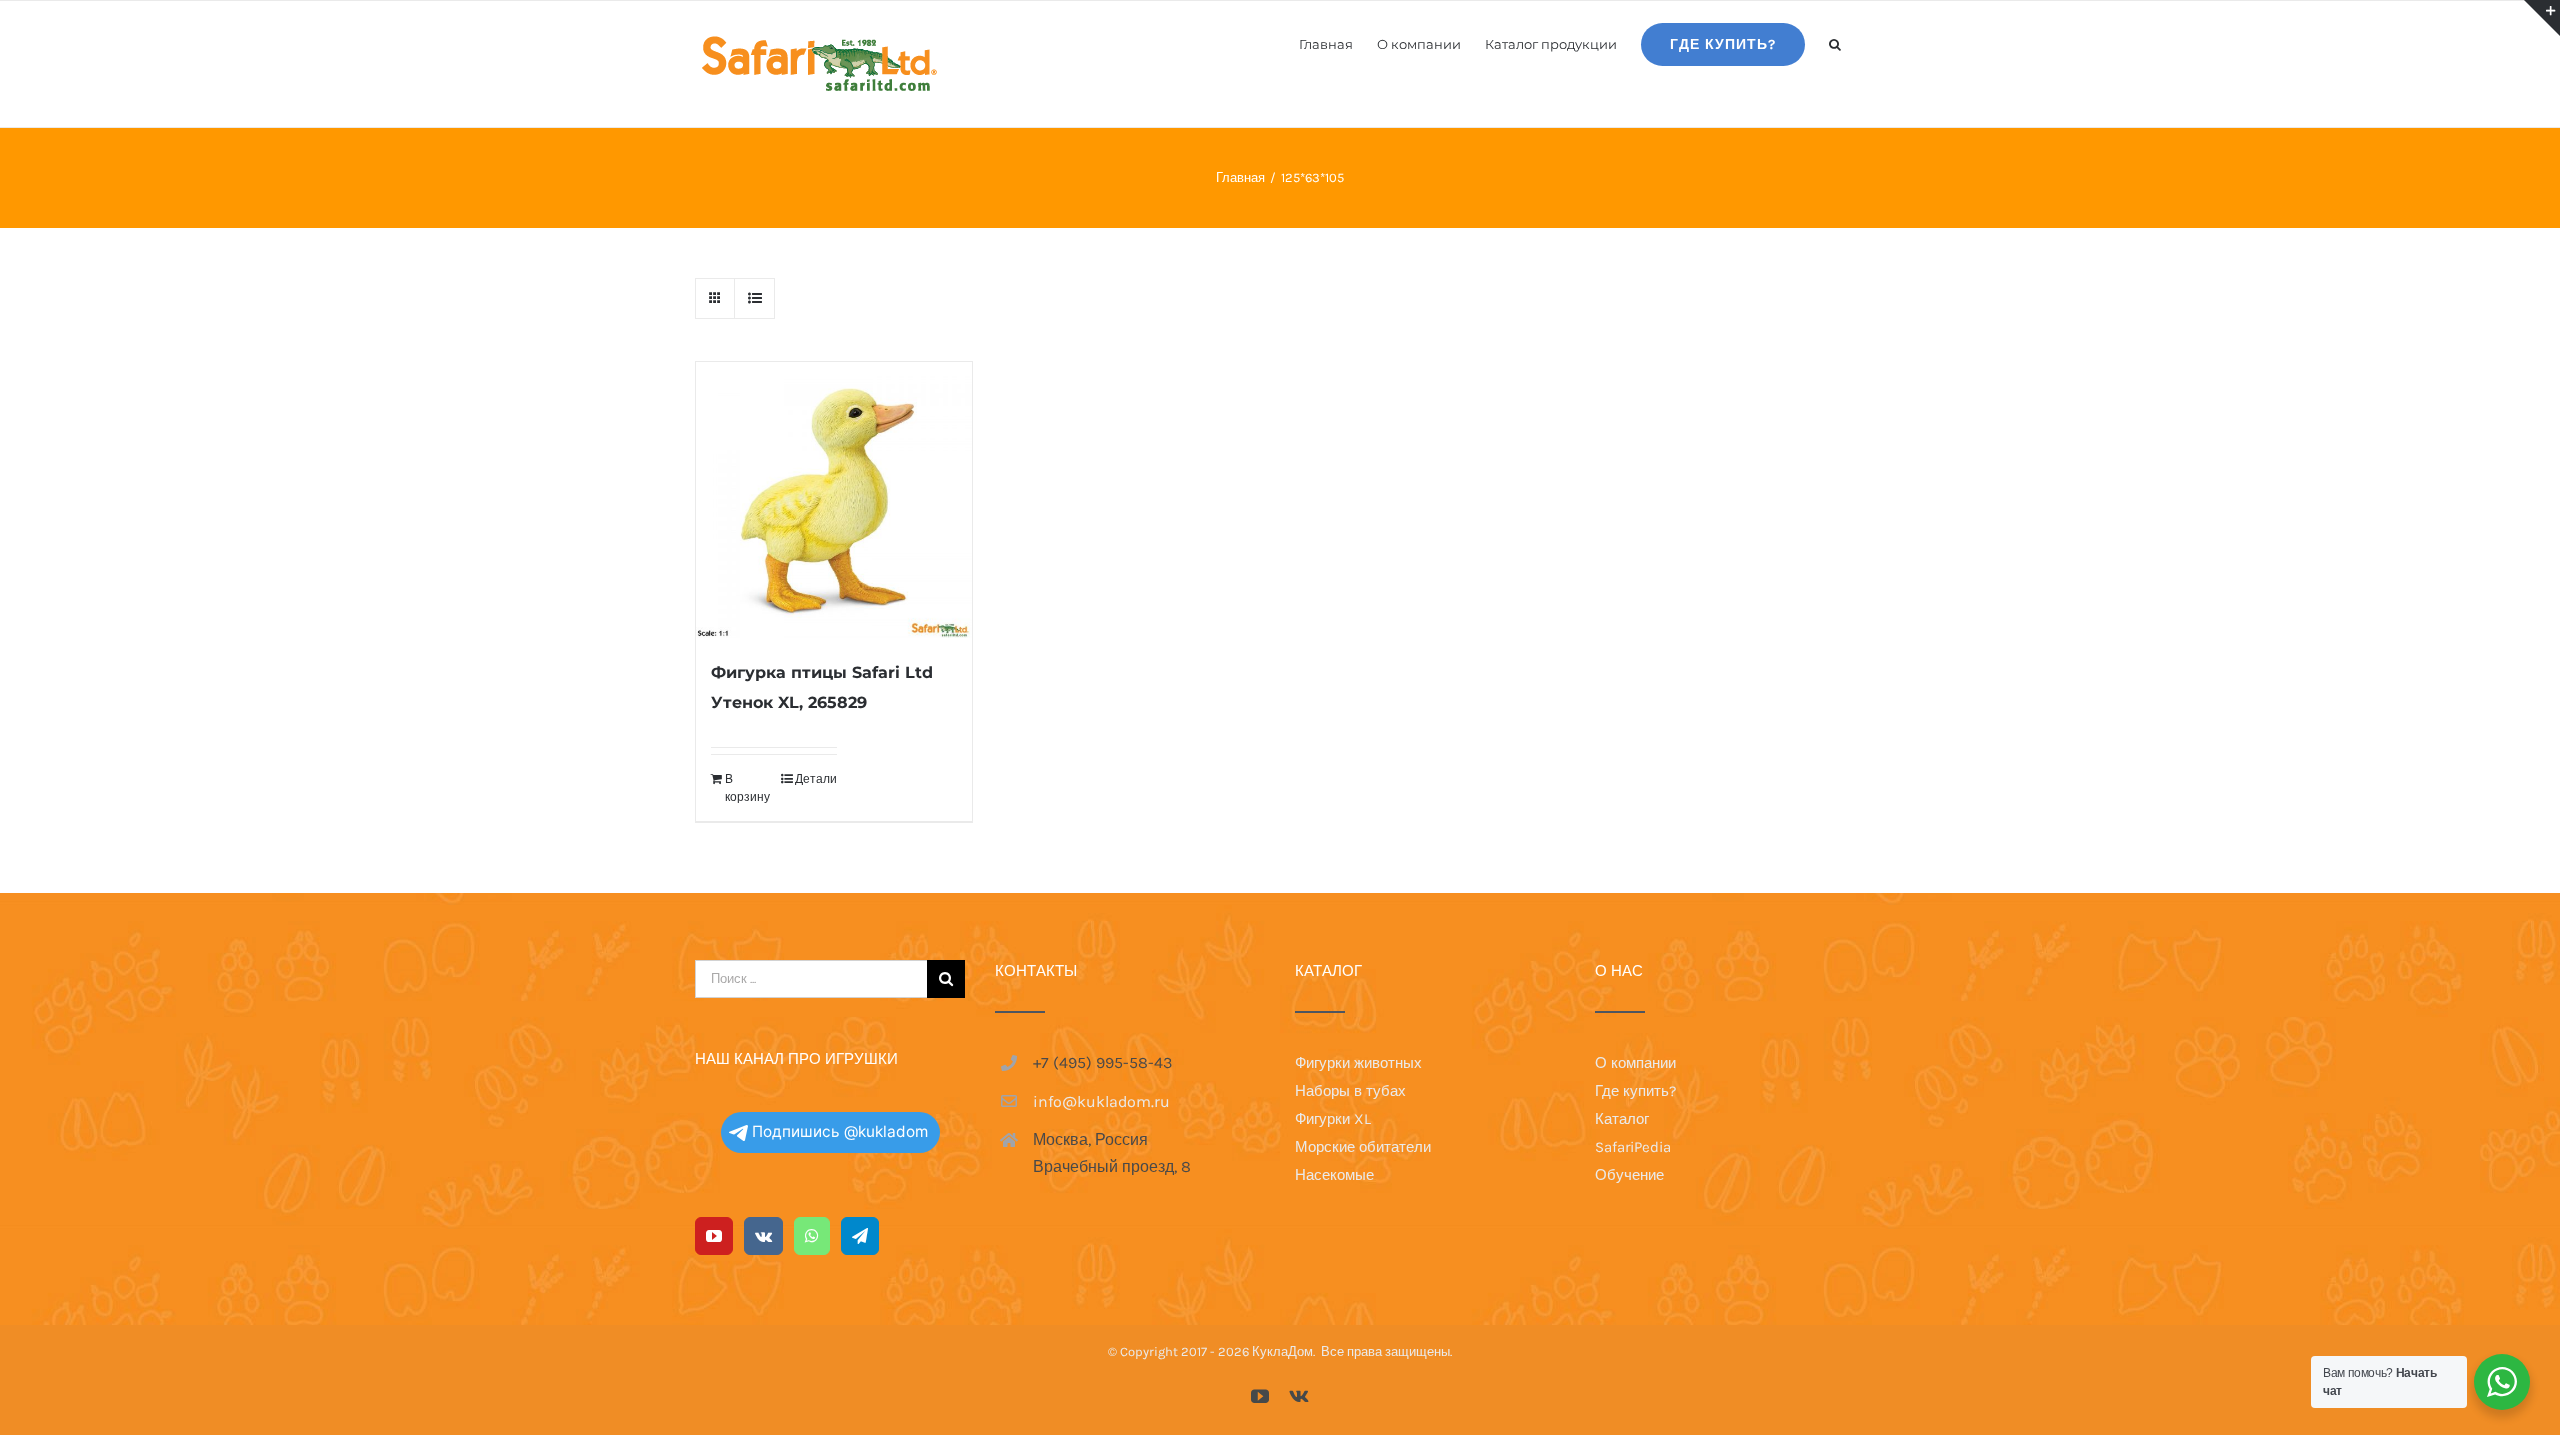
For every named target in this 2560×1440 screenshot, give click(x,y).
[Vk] (763, 1236)
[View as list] (754, 298)
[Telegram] (860, 1236)
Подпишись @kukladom (840, 1131)
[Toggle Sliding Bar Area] (2542, 18)
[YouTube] (714, 1236)
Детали (816, 779)
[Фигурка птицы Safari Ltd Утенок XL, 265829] (834, 500)
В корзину (747, 788)
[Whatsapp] (812, 1236)
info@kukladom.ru (1101, 1101)
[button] (1835, 43)
